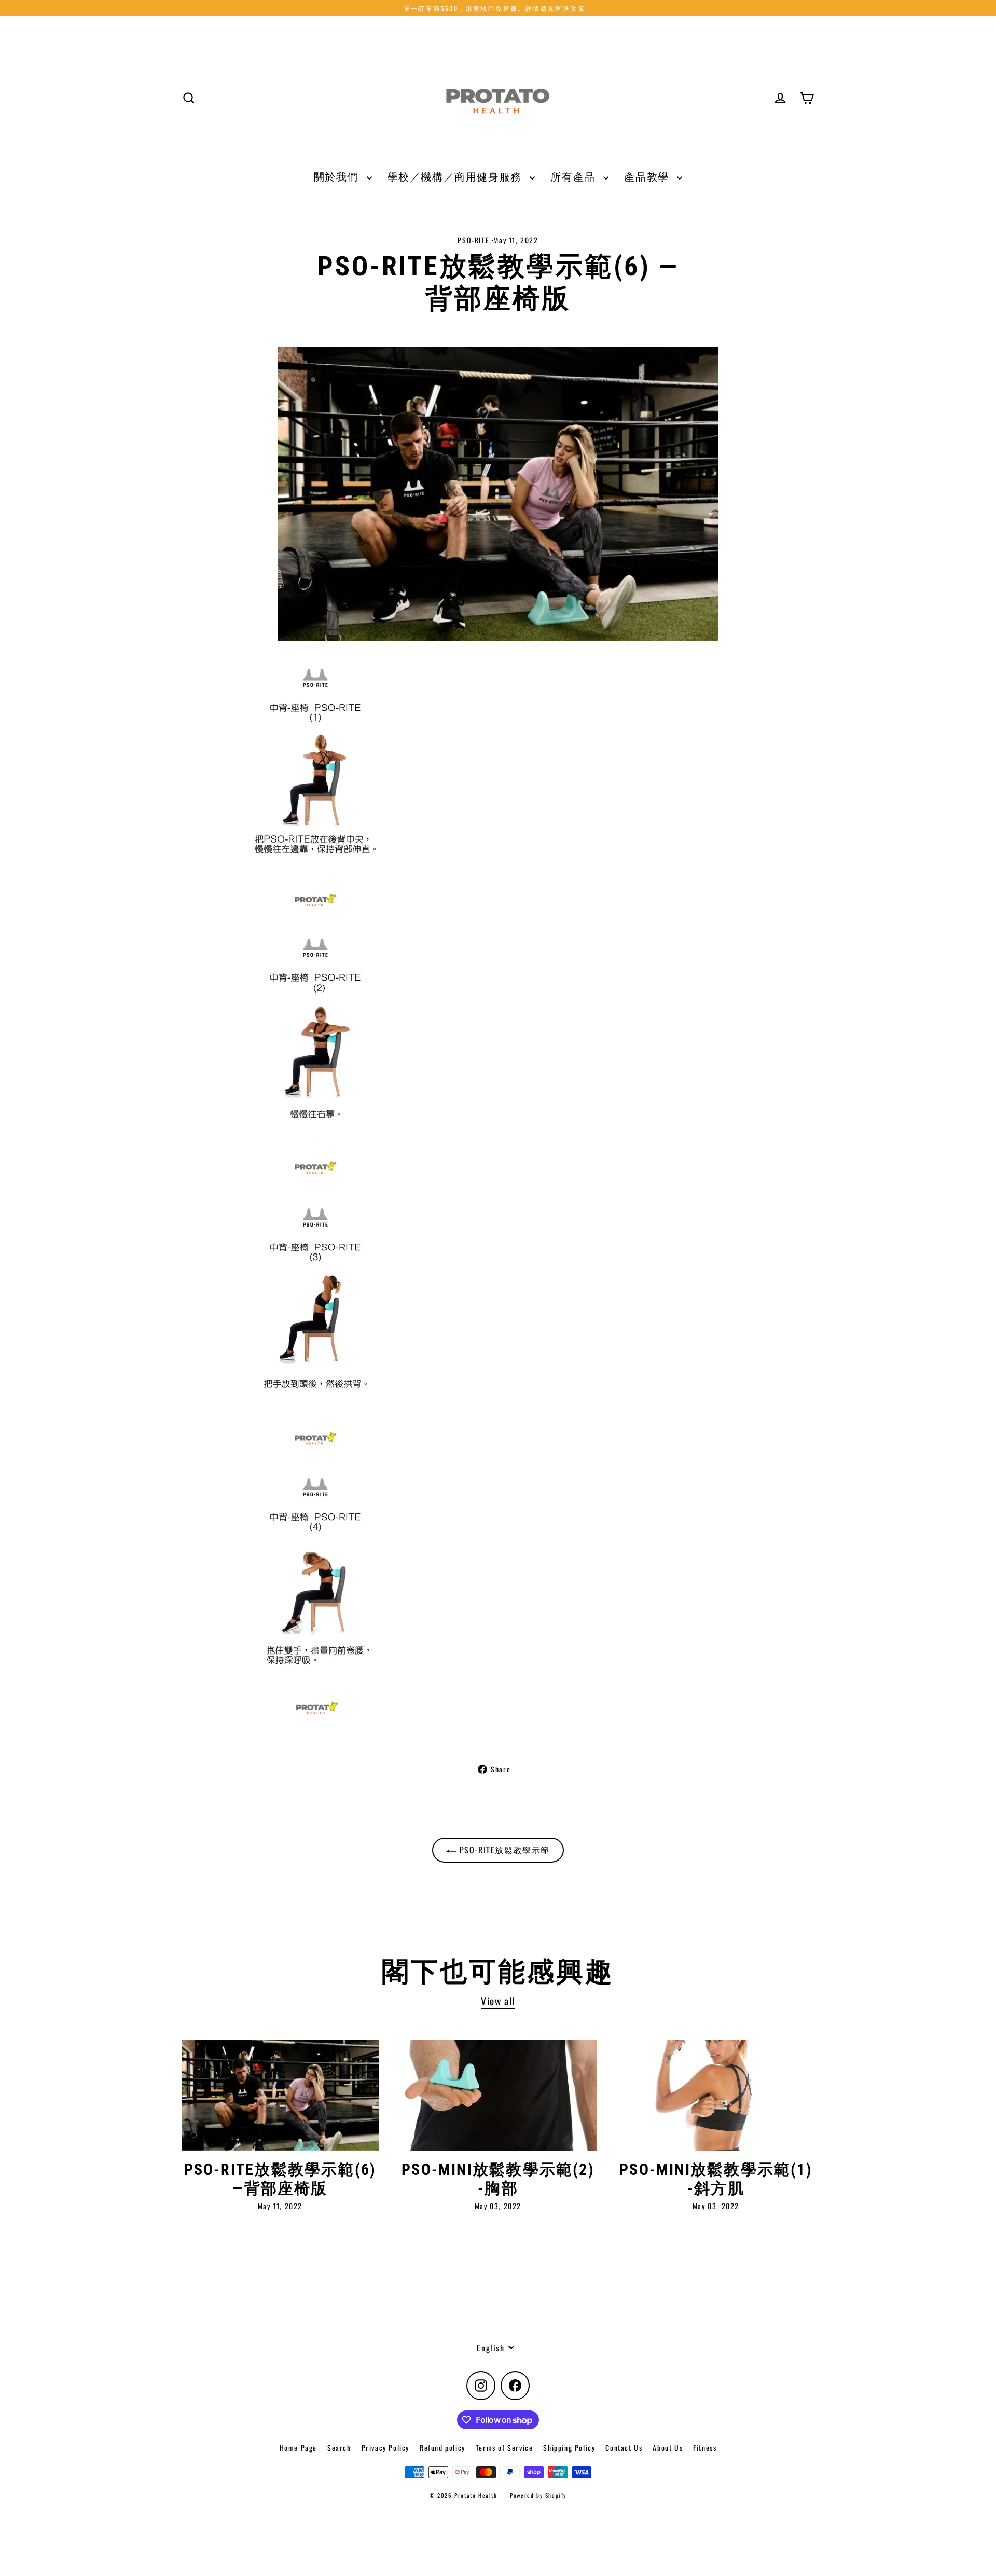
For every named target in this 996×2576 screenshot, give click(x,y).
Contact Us (624, 2448)
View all (498, 2001)
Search (339, 2448)
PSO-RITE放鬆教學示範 (503, 1850)
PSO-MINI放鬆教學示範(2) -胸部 (498, 2179)
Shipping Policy (569, 2448)
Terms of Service (504, 2448)
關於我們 (338, 176)
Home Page (298, 2448)
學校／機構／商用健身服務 (456, 176)
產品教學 (648, 176)
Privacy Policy (385, 2448)
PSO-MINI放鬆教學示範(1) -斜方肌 (716, 2179)
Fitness (705, 2448)
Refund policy (442, 2448)
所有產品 (574, 176)
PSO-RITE (473, 240)
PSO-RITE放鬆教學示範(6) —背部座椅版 (280, 2179)
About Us (668, 2448)
